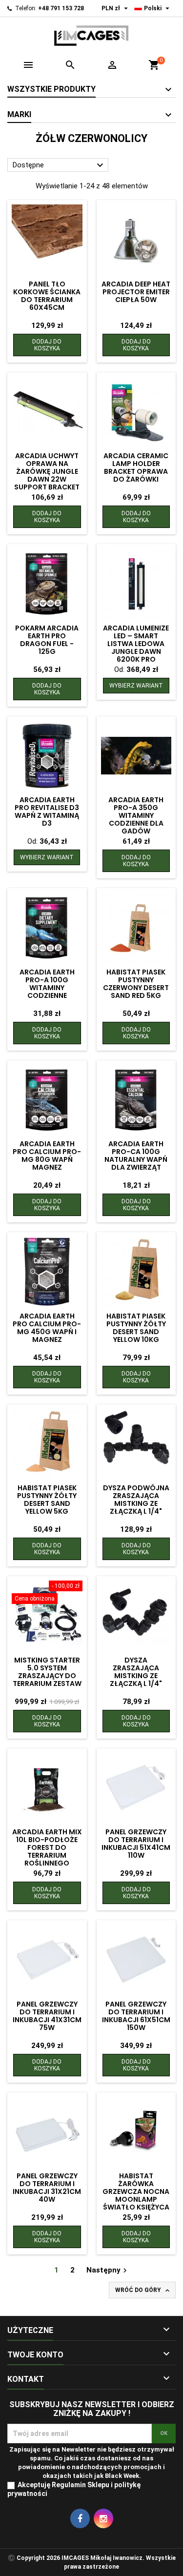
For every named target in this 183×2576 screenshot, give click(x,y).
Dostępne (59, 165)
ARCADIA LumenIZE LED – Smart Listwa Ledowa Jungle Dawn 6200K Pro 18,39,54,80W (136, 648)
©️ (11, 2558)
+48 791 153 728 (61, 8)
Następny (108, 2270)
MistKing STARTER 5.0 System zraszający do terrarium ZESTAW (47, 1672)
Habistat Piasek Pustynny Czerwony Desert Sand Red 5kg (136, 984)
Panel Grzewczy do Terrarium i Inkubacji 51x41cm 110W (136, 1844)
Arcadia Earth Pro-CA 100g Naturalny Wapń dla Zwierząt (136, 1156)
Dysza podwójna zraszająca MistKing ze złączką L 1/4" (136, 1500)
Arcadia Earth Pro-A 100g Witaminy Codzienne (47, 984)
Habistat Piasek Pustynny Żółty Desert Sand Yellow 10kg (136, 1328)
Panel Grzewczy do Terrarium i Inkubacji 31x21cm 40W (47, 2188)
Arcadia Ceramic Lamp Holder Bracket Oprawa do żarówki (136, 467)
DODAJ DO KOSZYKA (47, 345)
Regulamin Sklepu (81, 2485)
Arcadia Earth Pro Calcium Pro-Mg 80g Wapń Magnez (47, 1156)
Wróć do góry (143, 2291)
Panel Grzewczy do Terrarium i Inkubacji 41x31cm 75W (47, 2016)
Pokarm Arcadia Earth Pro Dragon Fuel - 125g (47, 640)
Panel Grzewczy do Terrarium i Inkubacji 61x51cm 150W (136, 2016)
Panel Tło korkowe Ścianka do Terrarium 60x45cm (47, 296)
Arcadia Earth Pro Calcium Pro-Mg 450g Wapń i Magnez (47, 1328)
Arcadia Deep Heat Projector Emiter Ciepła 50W (136, 292)
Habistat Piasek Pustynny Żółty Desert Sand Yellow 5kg (47, 1500)
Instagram (103, 2518)
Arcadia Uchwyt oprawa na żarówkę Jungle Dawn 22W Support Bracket (47, 471)
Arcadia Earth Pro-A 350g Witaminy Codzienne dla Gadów (136, 815)
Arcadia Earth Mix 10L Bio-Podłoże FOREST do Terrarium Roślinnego (47, 1847)
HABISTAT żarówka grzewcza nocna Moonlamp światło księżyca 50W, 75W (136, 2195)
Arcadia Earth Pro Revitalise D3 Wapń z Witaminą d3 (47, 811)
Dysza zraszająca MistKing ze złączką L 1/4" (136, 1672)
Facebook (80, 2518)
